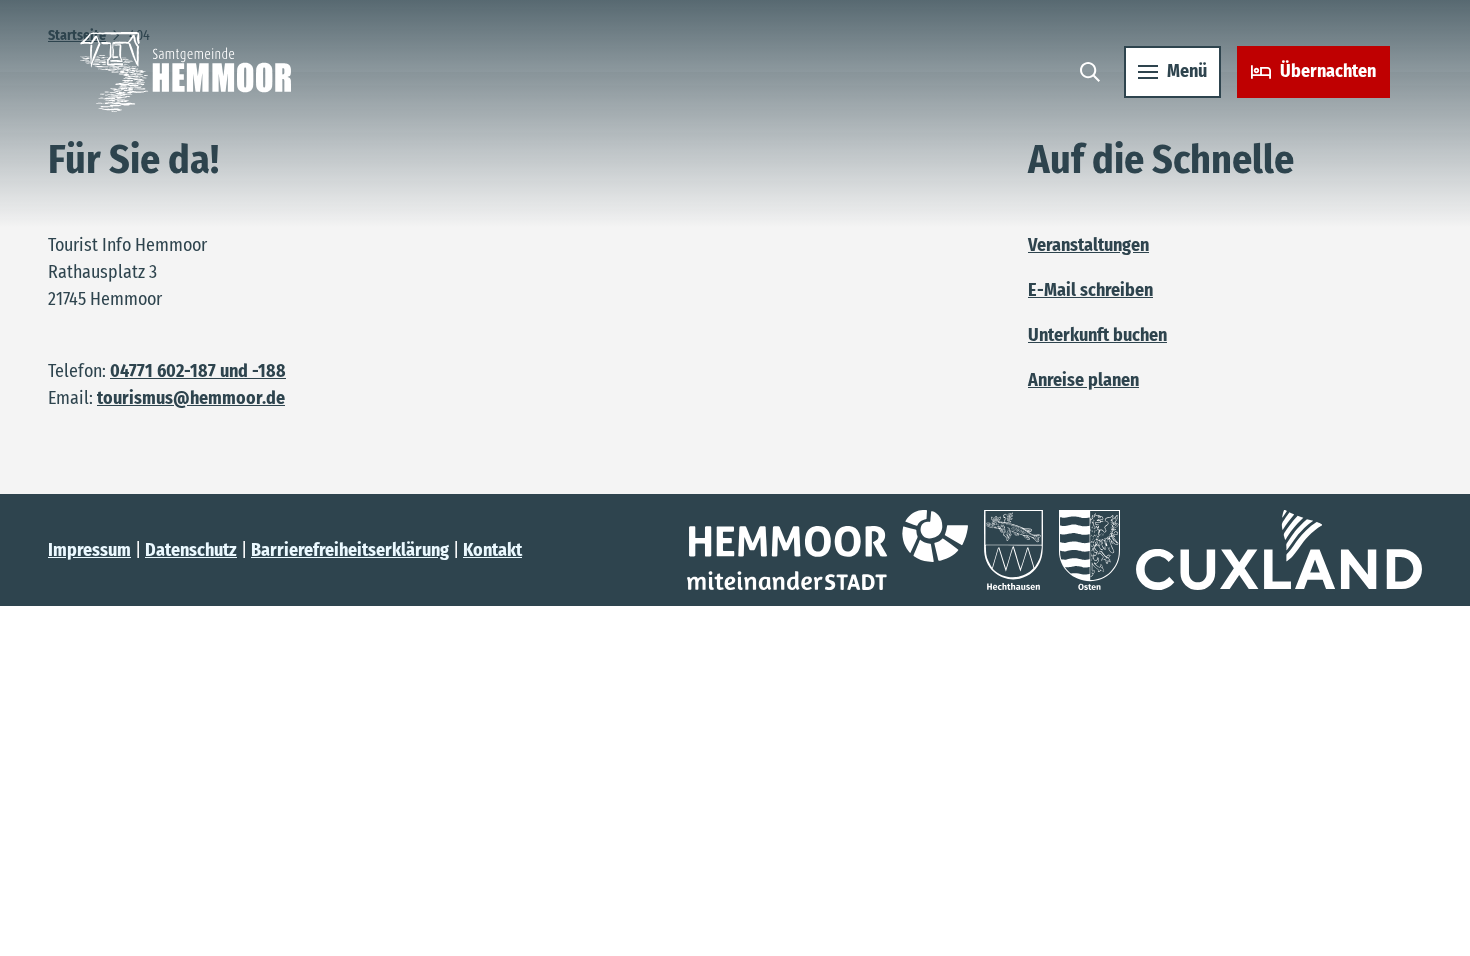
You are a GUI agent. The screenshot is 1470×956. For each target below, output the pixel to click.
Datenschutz (191, 550)
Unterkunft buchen (1097, 335)
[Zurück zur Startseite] (185, 72)
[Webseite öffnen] (827, 550)
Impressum (89, 550)
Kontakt (492, 550)
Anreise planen (1083, 380)
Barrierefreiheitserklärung (350, 550)
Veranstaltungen (1088, 245)
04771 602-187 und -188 (198, 371)
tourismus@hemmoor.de (191, 398)
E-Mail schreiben (1090, 290)
